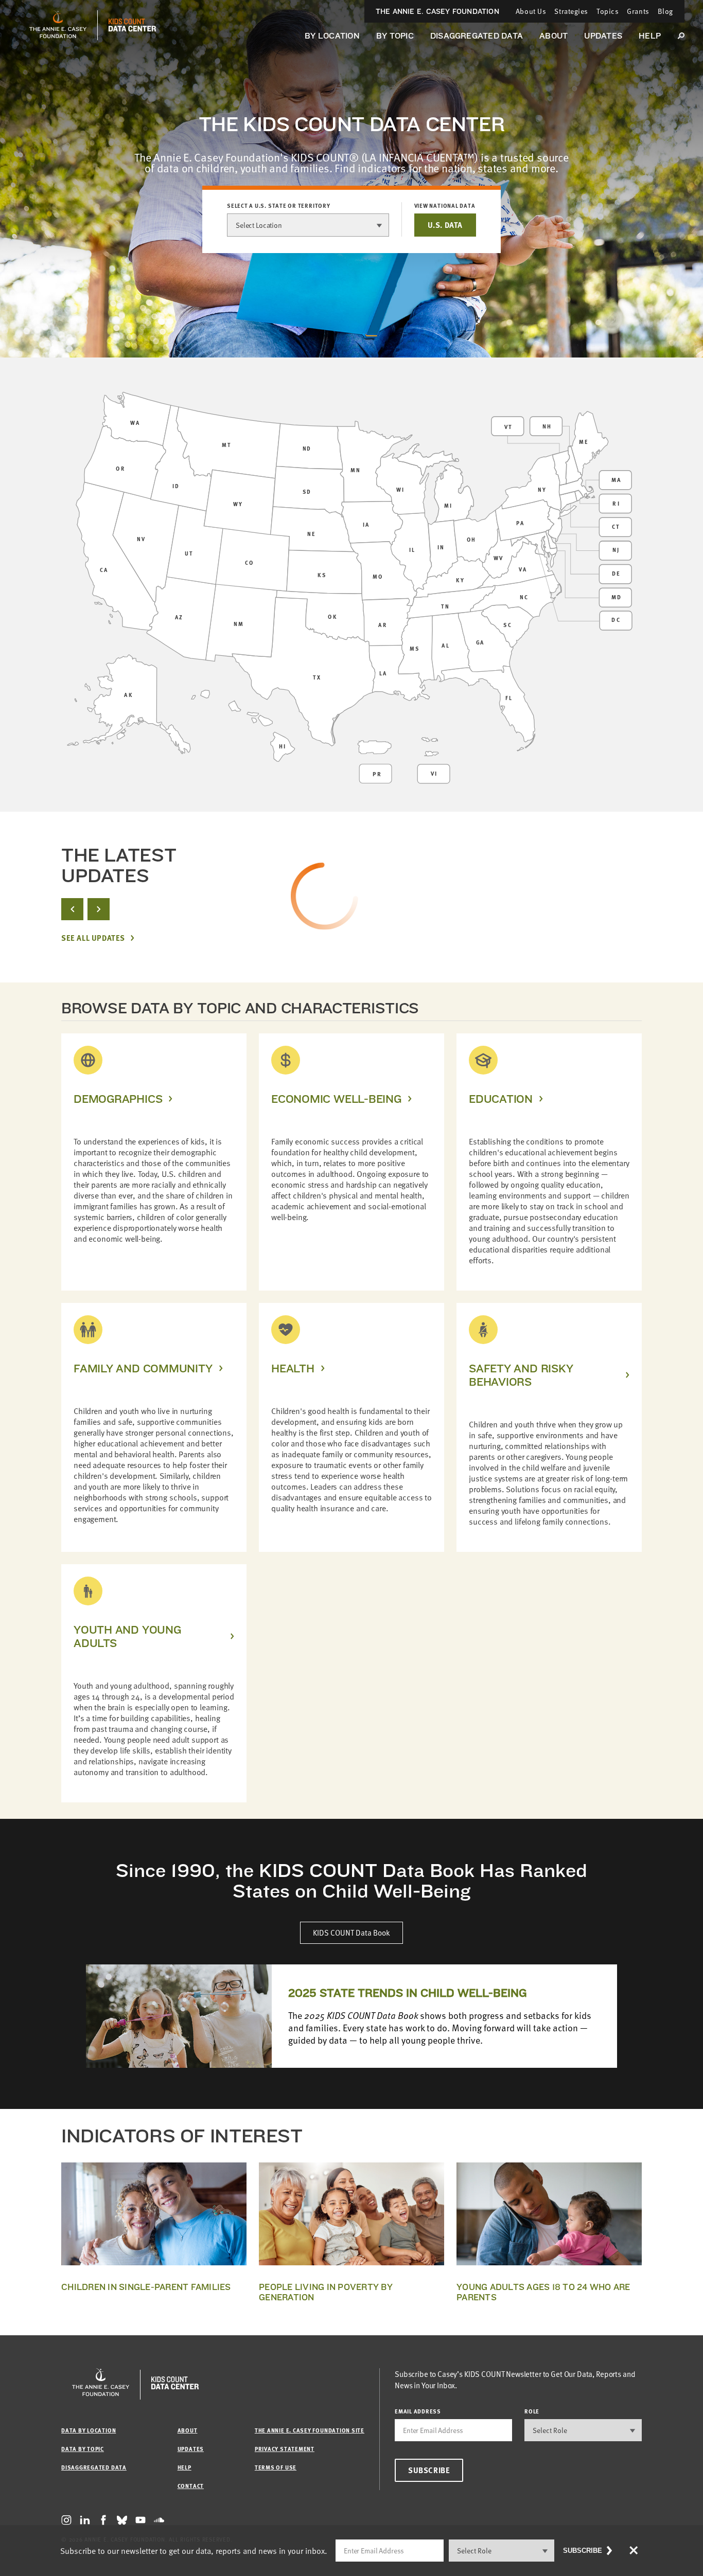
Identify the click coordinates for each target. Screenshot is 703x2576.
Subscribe (429, 2470)
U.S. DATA (445, 225)
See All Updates (93, 938)
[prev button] (72, 909)
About (553, 36)
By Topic (395, 36)
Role (532, 2411)
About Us (531, 11)
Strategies (571, 11)
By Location (332, 36)
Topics (608, 11)
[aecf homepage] (58, 25)
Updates (603, 36)
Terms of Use (276, 2467)
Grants (638, 11)
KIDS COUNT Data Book (351, 1933)
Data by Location (89, 2430)
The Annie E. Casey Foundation (437, 11)
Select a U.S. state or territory (279, 206)
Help (650, 36)
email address (418, 2411)
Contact (191, 2486)
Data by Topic (83, 2449)
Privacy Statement (285, 2449)
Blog (665, 11)
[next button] (99, 909)
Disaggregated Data (477, 36)
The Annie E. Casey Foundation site (310, 2430)
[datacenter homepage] (132, 25)
